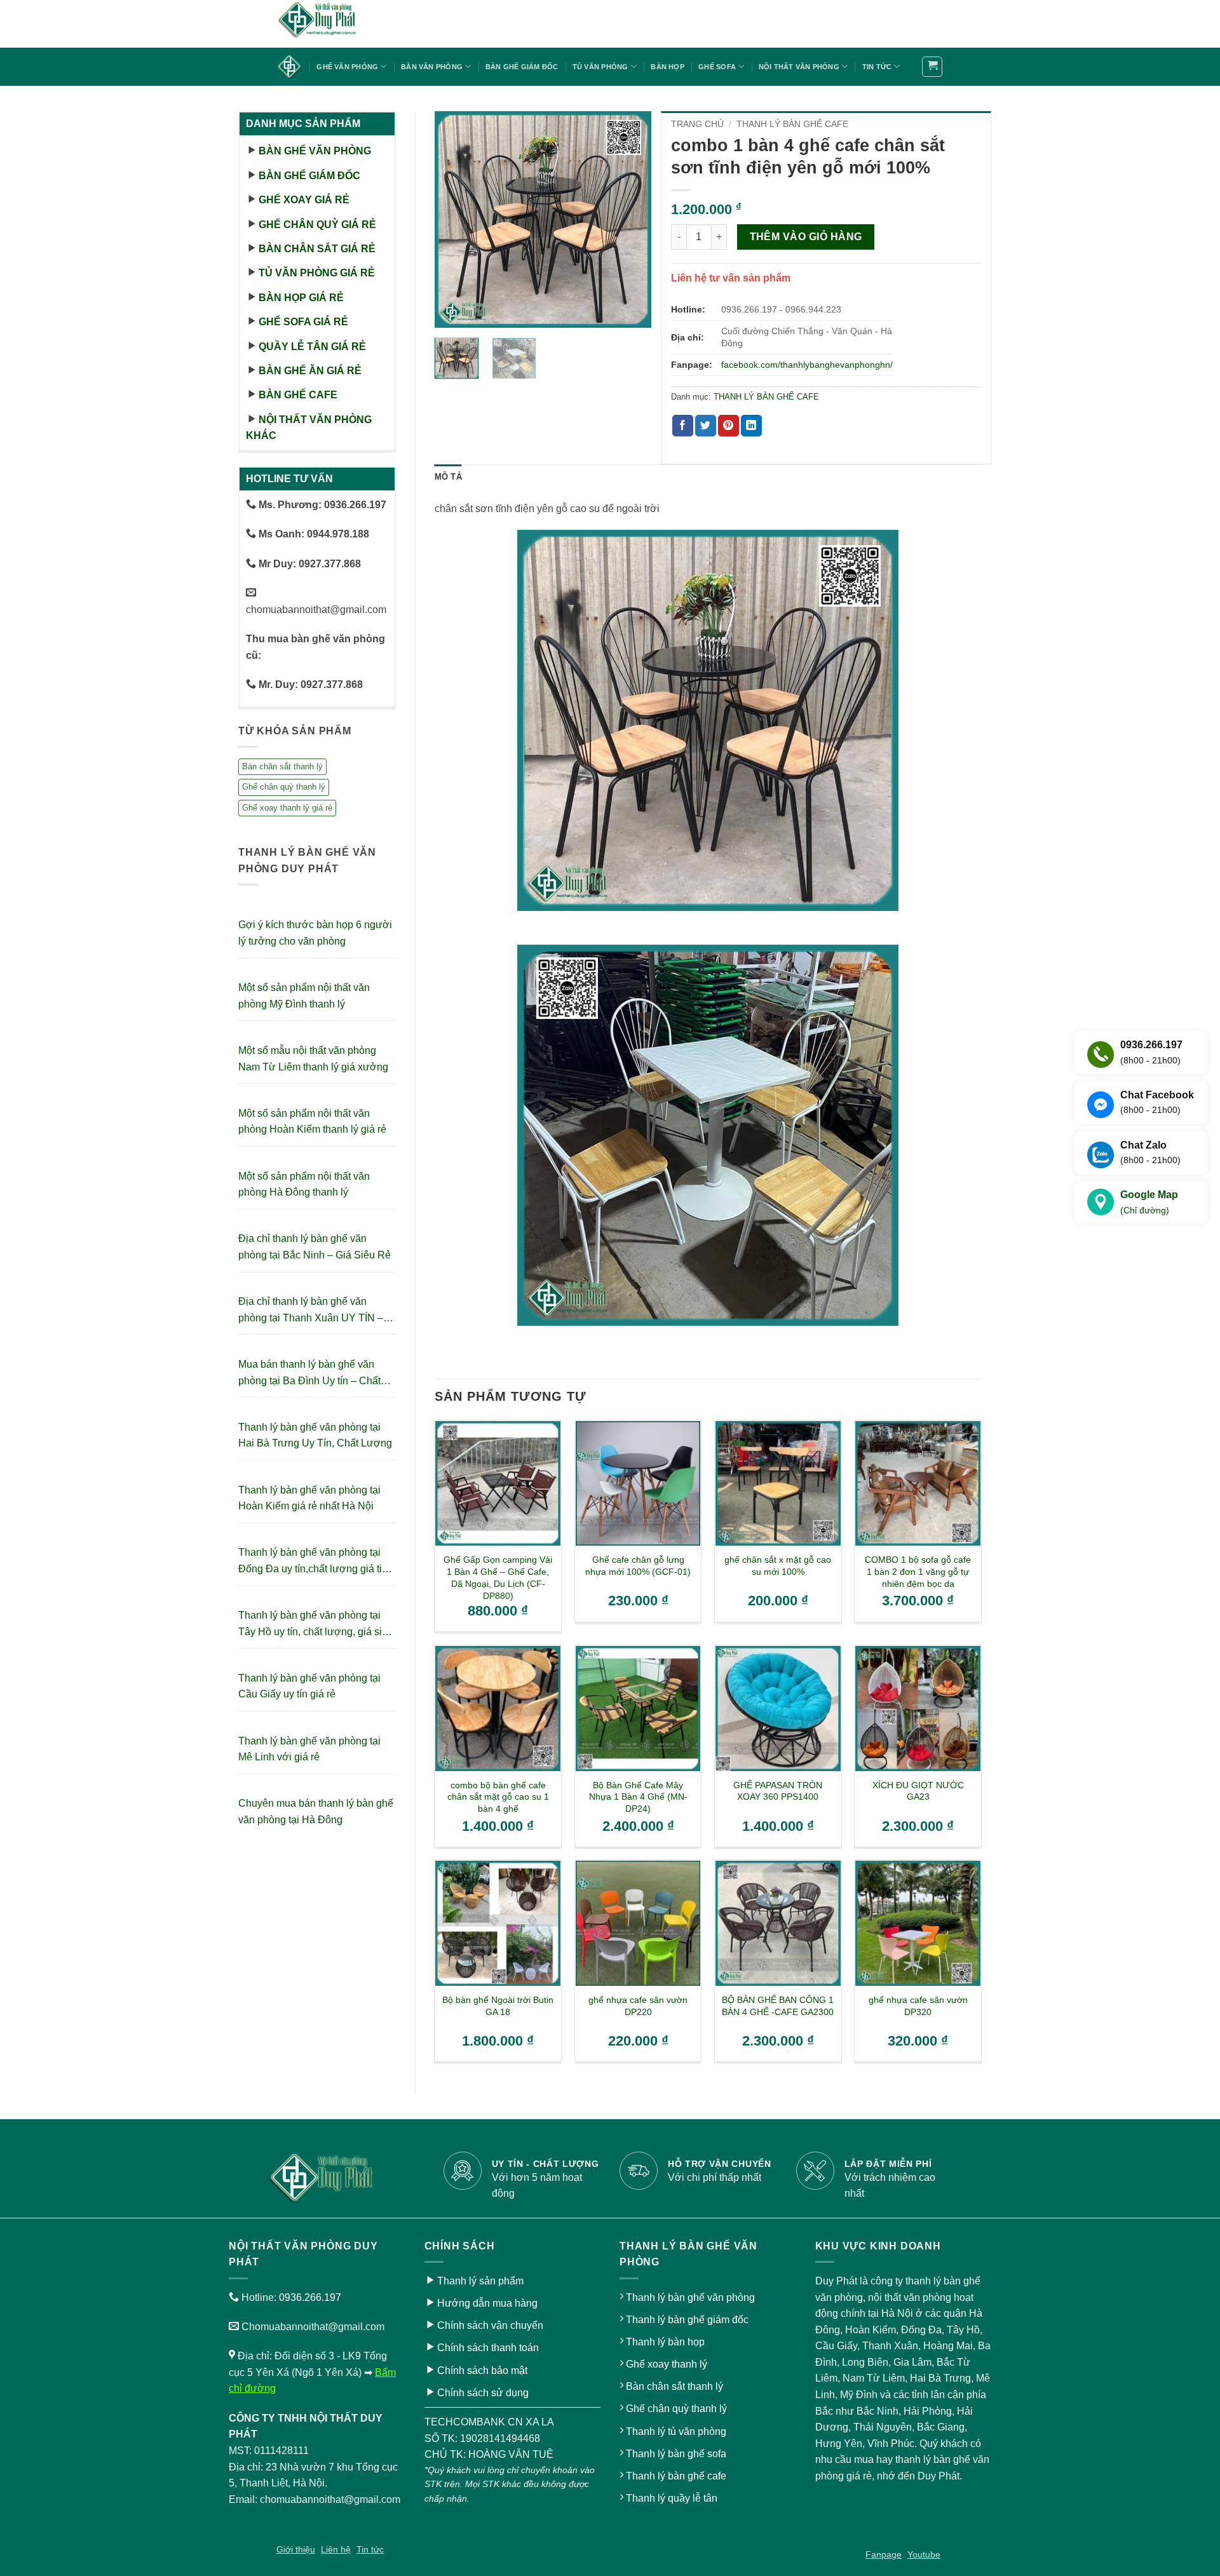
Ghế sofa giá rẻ (303, 322)
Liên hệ (336, 2549)
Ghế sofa (717, 67)
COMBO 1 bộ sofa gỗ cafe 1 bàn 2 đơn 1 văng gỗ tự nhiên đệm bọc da (918, 1571)
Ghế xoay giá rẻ (304, 200)
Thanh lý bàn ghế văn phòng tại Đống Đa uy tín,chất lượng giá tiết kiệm (314, 1562)
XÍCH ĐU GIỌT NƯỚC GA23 (918, 1791)
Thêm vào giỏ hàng (806, 237)
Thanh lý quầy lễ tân (672, 2498)
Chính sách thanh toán (488, 2348)
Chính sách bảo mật (482, 2370)
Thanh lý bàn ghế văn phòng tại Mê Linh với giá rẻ (309, 1749)
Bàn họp (668, 67)
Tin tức (877, 67)
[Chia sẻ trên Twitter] (706, 426)
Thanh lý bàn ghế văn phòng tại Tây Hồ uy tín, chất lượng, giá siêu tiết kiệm (316, 1625)
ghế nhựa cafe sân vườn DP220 (638, 2006)
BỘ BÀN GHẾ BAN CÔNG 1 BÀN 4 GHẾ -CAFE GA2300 (778, 2006)
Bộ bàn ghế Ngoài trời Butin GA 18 (498, 2006)
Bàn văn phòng (432, 67)
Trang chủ (697, 124)
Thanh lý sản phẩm (480, 2281)
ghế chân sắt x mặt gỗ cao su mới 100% (778, 1566)
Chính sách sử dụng (483, 2393)
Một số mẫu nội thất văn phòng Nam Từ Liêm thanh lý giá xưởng (313, 1059)
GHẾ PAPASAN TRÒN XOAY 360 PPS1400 (778, 1791)
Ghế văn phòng (347, 67)
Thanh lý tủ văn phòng (676, 2431)
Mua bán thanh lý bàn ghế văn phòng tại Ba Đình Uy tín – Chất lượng (309, 1374)
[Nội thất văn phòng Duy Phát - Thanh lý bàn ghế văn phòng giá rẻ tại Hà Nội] (340, 24)
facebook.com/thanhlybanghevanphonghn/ (807, 365)
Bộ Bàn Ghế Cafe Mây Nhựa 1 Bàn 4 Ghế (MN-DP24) (638, 1797)
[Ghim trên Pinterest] (729, 426)
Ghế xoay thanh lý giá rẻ (287, 808)
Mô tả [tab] (448, 477)
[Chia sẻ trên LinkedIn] (751, 426)
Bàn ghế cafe (298, 395)
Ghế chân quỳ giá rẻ (317, 225)
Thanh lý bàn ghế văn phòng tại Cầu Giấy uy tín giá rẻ (309, 1686)
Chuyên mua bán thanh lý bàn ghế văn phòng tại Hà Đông (316, 1811)
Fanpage (884, 2554)
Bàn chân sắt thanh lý (282, 766)
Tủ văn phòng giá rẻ (317, 273)
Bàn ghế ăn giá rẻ (310, 371)
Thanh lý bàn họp (665, 2342)
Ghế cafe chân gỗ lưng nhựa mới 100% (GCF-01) (638, 1566)
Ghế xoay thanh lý (667, 2364)
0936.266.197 (310, 2297)
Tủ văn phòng (600, 67)
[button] (932, 67)
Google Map (1149, 1202)
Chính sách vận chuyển (490, 2325)
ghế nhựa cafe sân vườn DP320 (918, 2006)
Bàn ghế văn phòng (315, 151)
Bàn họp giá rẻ (301, 298)
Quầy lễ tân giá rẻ (312, 347)
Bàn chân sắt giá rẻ (317, 249)
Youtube (924, 2554)
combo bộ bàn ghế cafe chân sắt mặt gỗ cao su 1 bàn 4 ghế (498, 1797)
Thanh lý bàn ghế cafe (676, 2476)
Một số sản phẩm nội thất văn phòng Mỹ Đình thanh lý (304, 996)
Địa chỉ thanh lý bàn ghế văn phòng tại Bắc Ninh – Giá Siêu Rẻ (315, 1247)
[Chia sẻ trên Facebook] (683, 426)
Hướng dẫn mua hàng (487, 2303)
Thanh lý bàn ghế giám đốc (687, 2320)
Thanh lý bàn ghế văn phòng (690, 2297)
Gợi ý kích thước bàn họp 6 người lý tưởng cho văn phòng (315, 933)
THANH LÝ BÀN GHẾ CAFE (792, 124)
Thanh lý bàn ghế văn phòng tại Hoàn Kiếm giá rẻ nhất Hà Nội (309, 1498)
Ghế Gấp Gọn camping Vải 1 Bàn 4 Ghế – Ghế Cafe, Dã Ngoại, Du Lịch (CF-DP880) (498, 1577)
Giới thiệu (296, 2549)
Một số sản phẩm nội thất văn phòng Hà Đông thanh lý (304, 1184)
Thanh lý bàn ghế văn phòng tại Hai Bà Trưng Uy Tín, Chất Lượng (315, 1435)
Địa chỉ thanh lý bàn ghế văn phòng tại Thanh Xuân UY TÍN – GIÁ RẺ (311, 1311)
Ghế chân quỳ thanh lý (284, 787)
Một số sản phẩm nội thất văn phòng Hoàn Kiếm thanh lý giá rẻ (312, 1122)
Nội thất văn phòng (799, 67)
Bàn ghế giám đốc (522, 67)
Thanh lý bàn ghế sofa (676, 2454)
